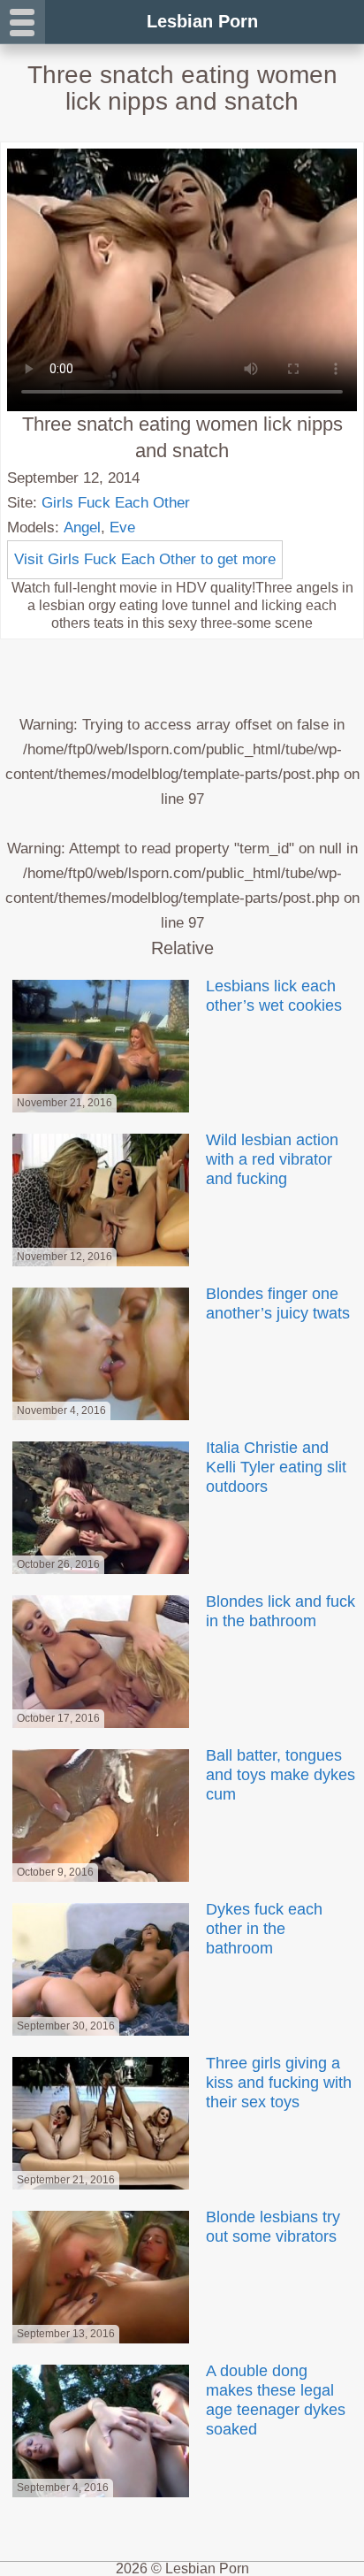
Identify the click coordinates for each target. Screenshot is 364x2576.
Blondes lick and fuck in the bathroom (281, 1611)
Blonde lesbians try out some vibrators (273, 2227)
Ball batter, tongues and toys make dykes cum (281, 1775)
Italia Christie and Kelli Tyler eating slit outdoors (276, 1467)
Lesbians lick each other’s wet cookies (274, 996)
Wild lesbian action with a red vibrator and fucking (272, 1159)
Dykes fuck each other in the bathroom (264, 1929)
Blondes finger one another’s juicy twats (278, 1303)
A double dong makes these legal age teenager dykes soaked (276, 2400)
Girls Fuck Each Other (116, 503)
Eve (122, 527)
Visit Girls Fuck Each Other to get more (145, 559)
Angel (82, 527)
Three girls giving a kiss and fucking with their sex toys (279, 2083)
